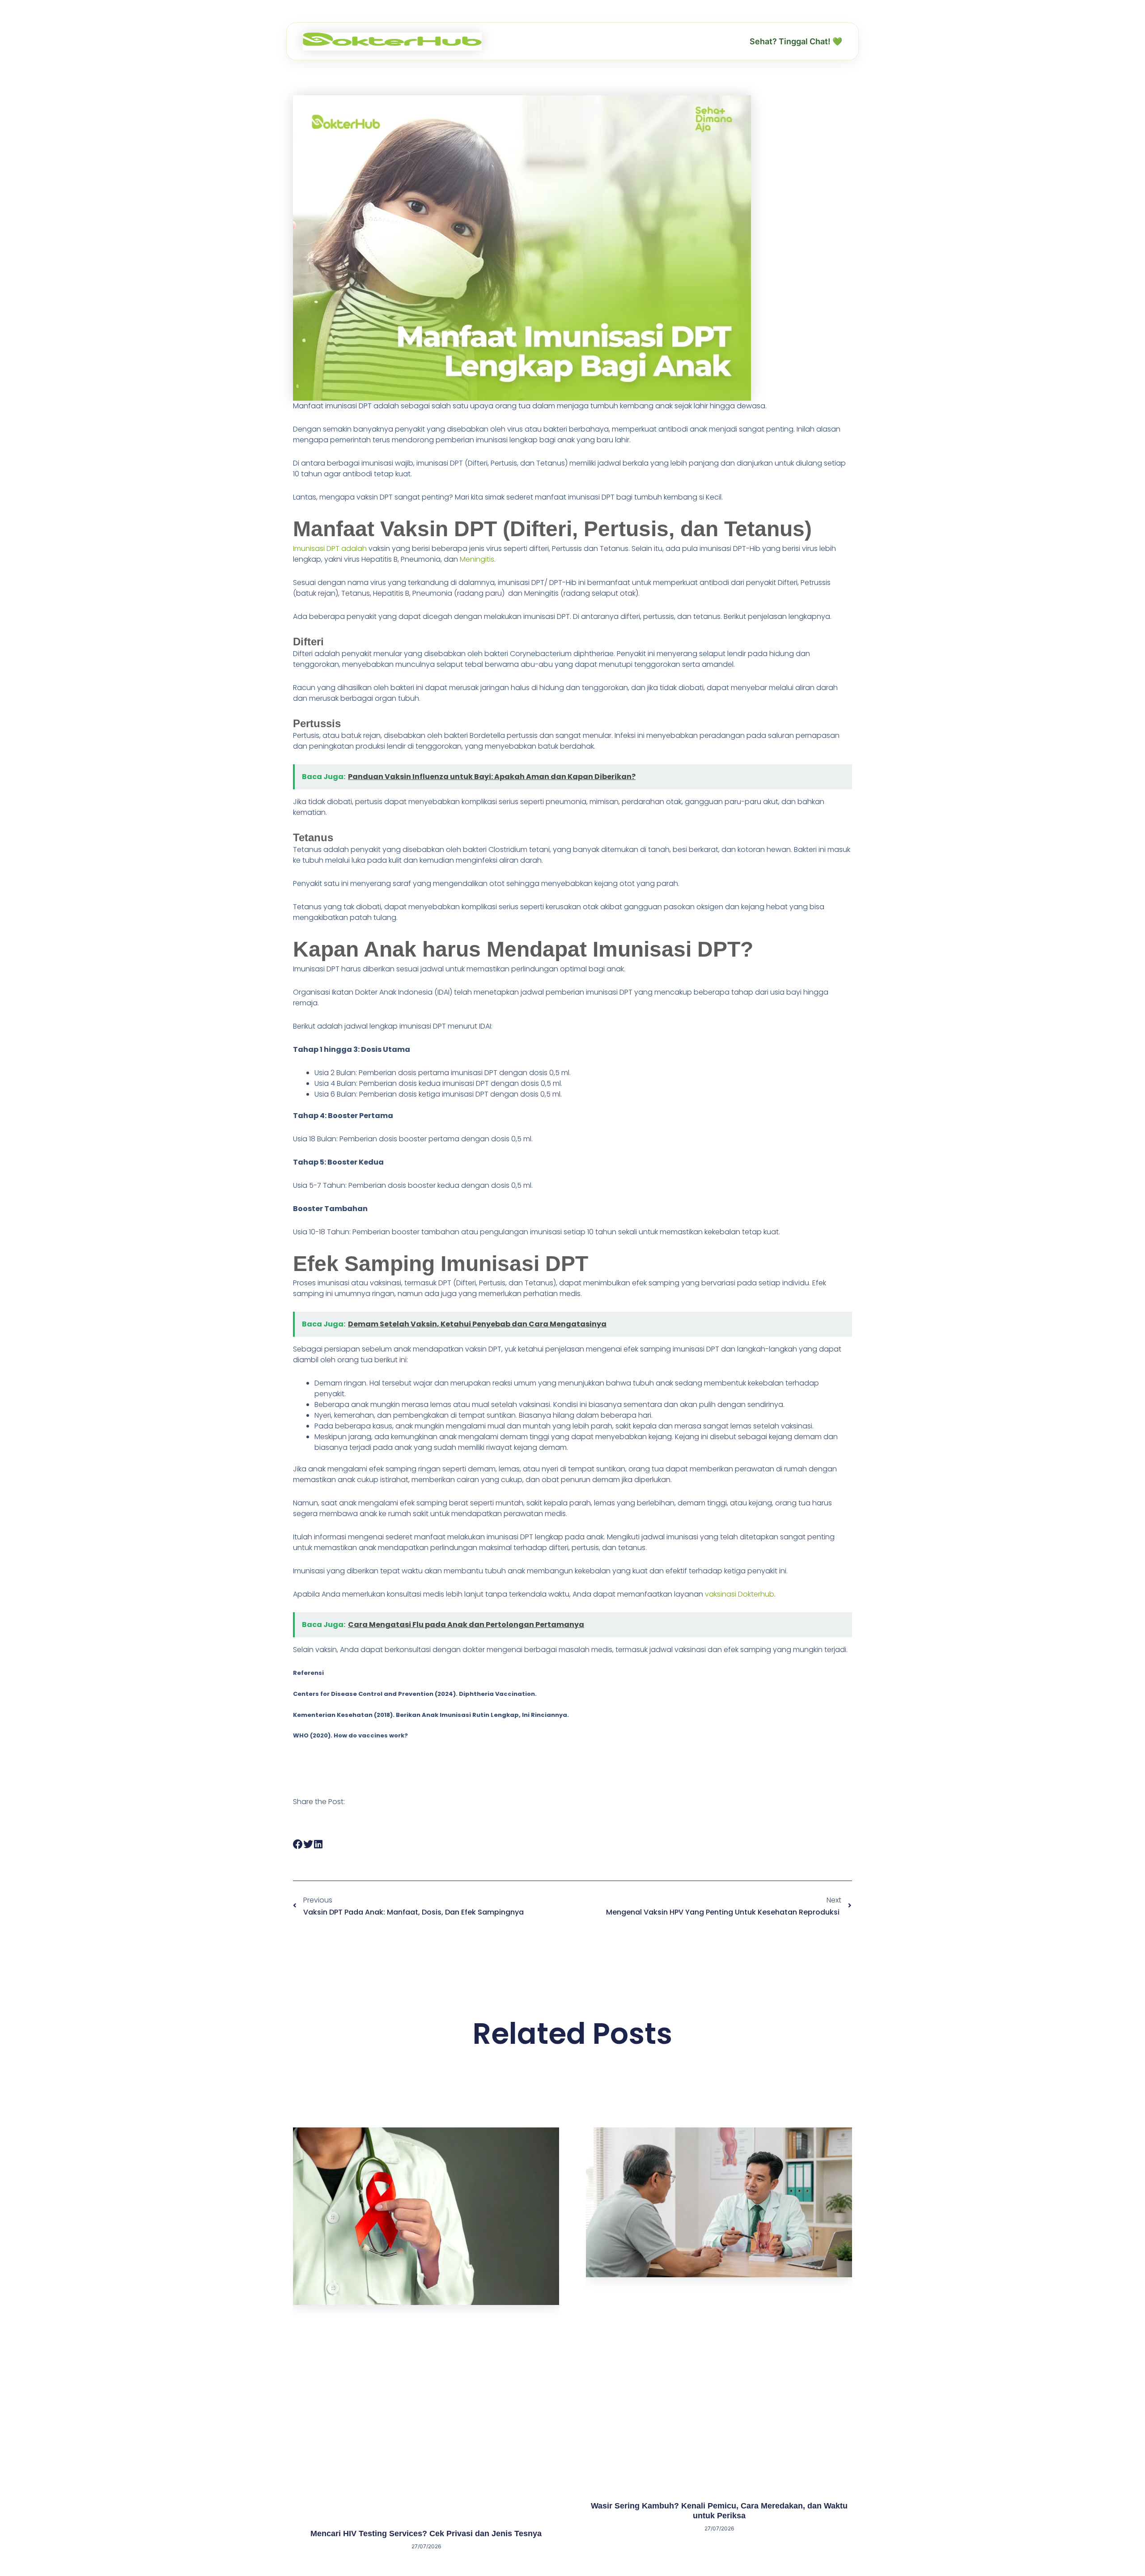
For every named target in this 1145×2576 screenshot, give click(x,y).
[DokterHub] (392, 42)
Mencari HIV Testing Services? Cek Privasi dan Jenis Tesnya (426, 2534)
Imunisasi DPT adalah (331, 549)
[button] (298, 1845)
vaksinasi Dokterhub (740, 1594)
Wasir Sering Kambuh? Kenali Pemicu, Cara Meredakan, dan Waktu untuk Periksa (719, 2511)
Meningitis (477, 559)
